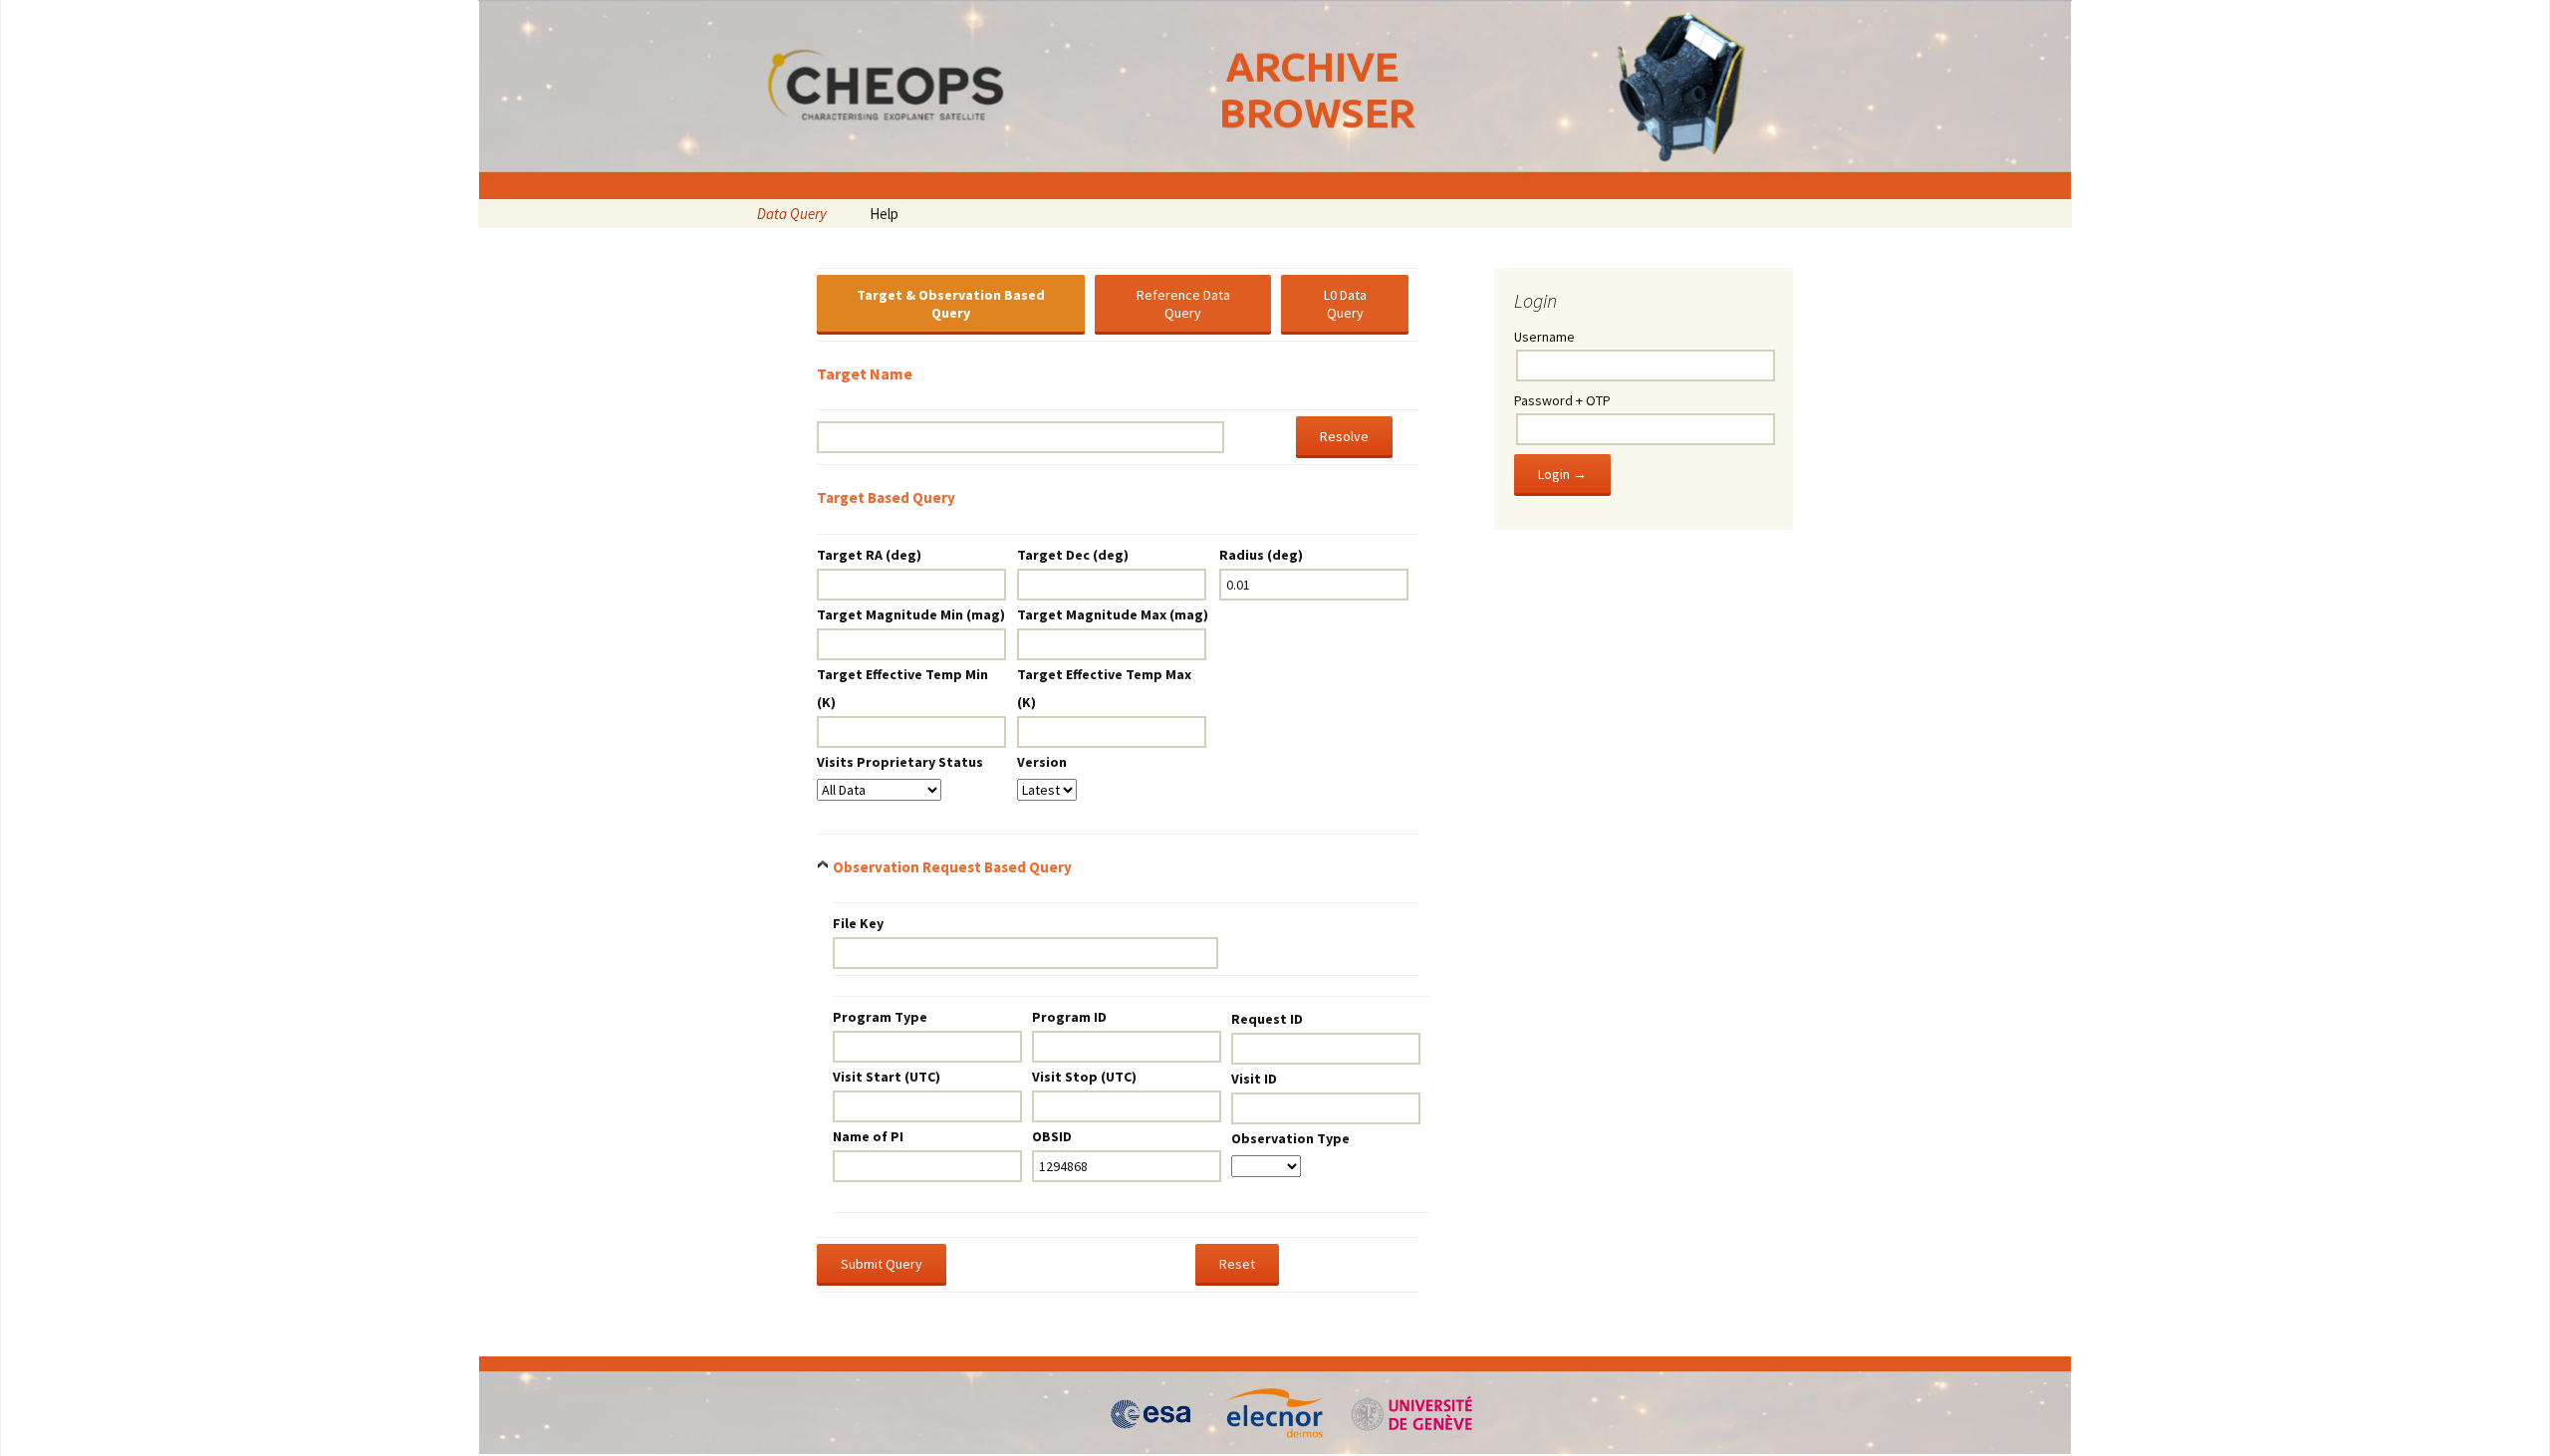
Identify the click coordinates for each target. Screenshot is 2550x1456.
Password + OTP (1562, 400)
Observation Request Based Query (952, 867)
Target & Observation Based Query (951, 304)
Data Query (792, 214)
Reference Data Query (1183, 304)
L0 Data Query (1345, 304)
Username (1544, 337)
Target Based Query (886, 497)
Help (884, 214)
